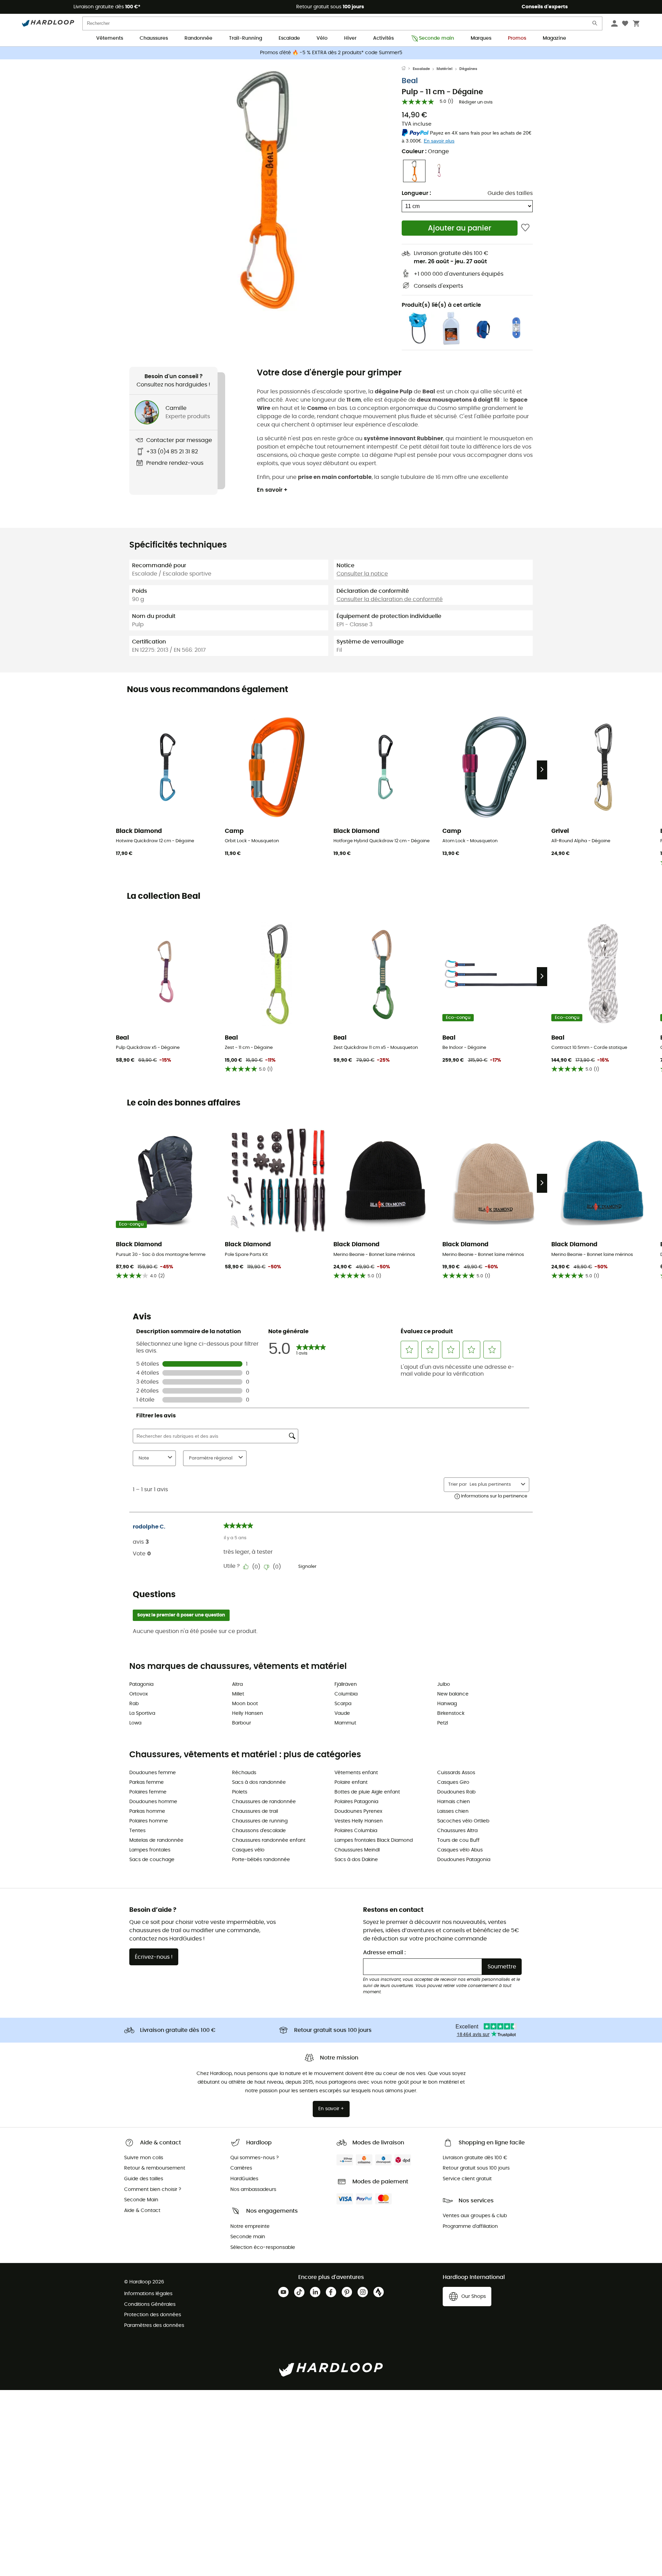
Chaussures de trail (255, 1811)
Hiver (350, 38)
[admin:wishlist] (525, 228)
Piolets (240, 1792)
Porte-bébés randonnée (261, 1860)
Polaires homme (149, 1821)
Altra (237, 1684)
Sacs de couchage (152, 1860)
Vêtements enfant (356, 1773)
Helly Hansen (248, 1713)
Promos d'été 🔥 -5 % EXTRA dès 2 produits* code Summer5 (331, 53)
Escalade (289, 38)
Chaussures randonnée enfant (269, 1840)
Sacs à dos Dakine (356, 1860)
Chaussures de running (260, 1821)
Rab (134, 1704)
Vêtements (110, 38)
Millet (238, 1694)
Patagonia (141, 1684)
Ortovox (139, 1694)
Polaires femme (148, 1792)
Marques (481, 38)
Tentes (137, 1831)
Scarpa (343, 1704)
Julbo (444, 1684)
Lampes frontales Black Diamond (374, 1840)
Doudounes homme (153, 1802)
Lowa (135, 1723)
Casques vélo (248, 1850)
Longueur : (416, 193)
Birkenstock (451, 1713)
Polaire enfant (351, 1782)
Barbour (242, 1723)
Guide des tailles (510, 193)
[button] (265, 189)
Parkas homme (147, 1811)
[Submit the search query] (595, 25)
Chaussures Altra (457, 1831)
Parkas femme (147, 1782)
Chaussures (154, 38)
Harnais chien (454, 1802)
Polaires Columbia (356, 1831)
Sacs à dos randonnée (259, 1782)
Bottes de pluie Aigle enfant (367, 1792)
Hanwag (447, 1704)
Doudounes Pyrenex (358, 1811)
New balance (453, 1694)
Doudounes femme (153, 1773)
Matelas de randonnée (156, 1840)
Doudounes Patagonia (464, 1860)
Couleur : (425, 151)
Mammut (345, 1723)
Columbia (346, 1694)
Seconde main (437, 38)
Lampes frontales (150, 1850)
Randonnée (198, 38)
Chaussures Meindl (357, 1850)
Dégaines (468, 69)
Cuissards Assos (456, 1773)
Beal (410, 81)
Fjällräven (346, 1684)
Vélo (322, 38)
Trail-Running (245, 38)
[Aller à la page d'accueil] (407, 69)
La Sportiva (142, 1713)
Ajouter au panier (460, 228)
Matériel (444, 69)
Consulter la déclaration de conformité (390, 599)
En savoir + (272, 490)
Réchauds (244, 1773)
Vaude (342, 1713)
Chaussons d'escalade (259, 1831)
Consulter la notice (362, 574)
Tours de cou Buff (458, 1840)
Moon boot (245, 1704)
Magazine (554, 38)
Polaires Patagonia (356, 1802)
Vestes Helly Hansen (359, 1821)
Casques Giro (453, 1782)
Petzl (443, 1723)
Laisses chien (453, 1811)
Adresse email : (384, 1953)
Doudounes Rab (456, 1792)
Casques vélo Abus (460, 1850)
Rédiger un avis (476, 102)
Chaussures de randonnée (264, 1802)
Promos (517, 38)
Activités (383, 38)
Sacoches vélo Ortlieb (463, 1821)
